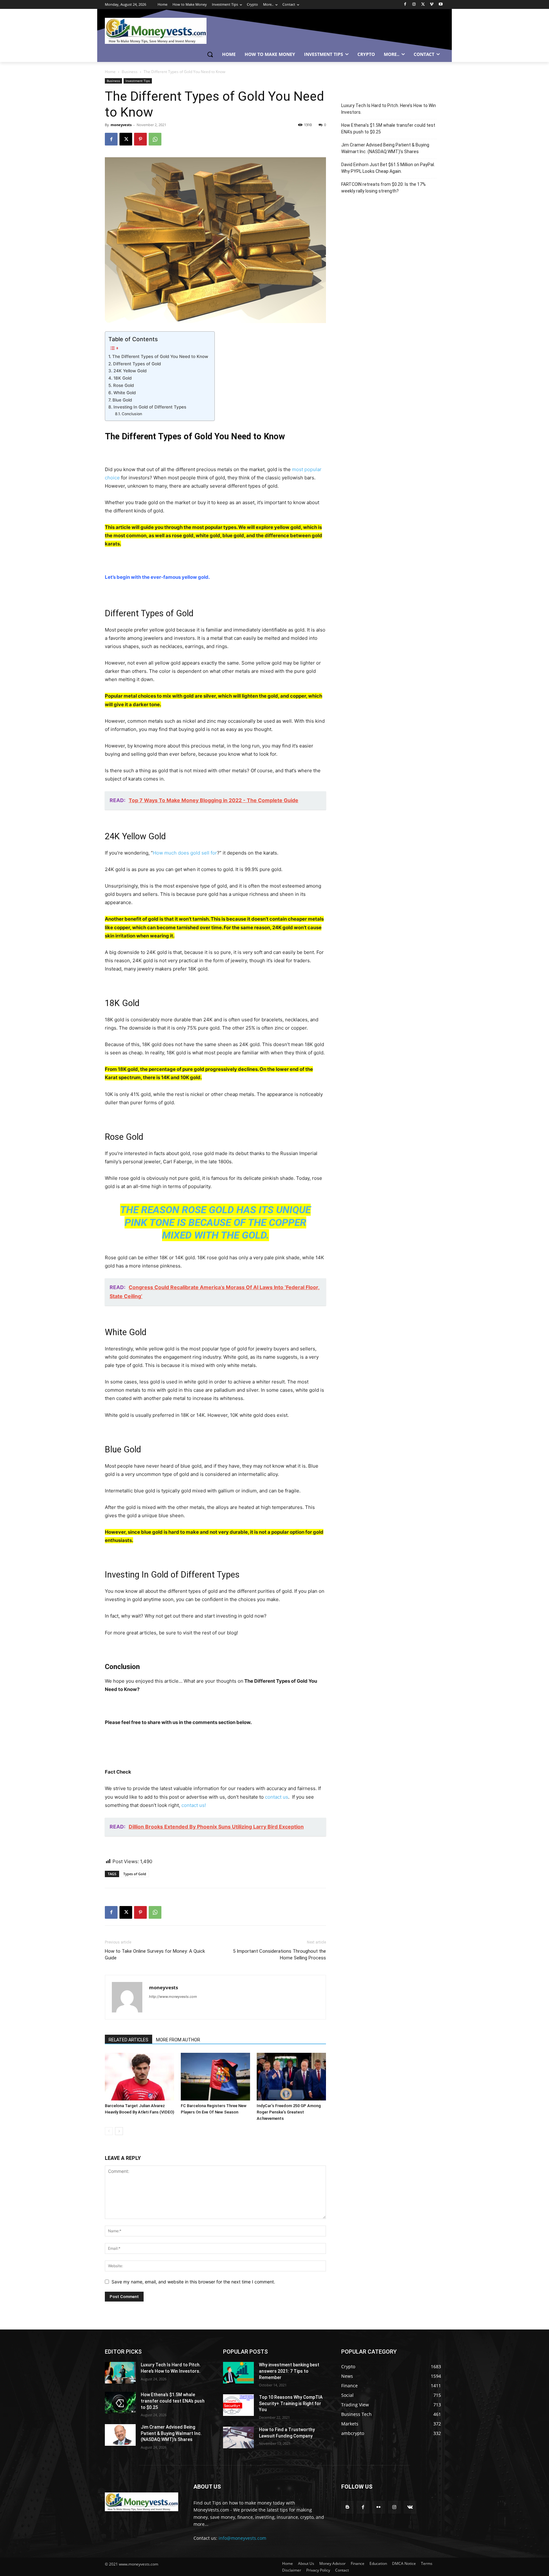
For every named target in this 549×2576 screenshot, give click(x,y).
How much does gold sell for (185, 853)
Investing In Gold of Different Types (150, 407)
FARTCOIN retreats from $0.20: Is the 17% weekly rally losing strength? (383, 188)
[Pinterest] (140, 139)
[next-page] (119, 2131)
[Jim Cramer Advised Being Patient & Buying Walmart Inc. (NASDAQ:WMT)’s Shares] (120, 2435)
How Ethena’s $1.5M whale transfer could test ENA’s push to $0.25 (388, 128)
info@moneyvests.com (242, 2538)
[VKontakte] (410, 2507)
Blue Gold (122, 400)
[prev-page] (109, 2131)
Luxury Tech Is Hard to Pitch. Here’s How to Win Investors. (389, 109)
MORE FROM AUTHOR (178, 2040)
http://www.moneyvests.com (173, 1997)
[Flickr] (379, 2507)
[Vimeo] (432, 5)
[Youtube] (441, 5)
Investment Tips (138, 81)
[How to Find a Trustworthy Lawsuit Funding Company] (238, 2437)
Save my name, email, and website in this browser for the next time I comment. (193, 2282)
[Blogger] (347, 2507)
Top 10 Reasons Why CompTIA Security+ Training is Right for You (291, 2403)
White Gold (125, 393)
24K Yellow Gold (130, 371)
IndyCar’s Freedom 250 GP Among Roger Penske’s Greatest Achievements (289, 2112)
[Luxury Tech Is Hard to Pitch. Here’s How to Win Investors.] (120, 2373)
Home (110, 72)
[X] (423, 5)
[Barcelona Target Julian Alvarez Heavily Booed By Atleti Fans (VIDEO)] (139, 2077)
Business (130, 72)
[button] (210, 54)
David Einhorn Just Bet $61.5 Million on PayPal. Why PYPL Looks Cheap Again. (388, 168)
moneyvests (121, 125)
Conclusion (132, 414)
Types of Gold (135, 1874)
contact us (277, 1797)
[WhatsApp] (155, 139)
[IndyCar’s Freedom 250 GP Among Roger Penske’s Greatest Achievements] (291, 2077)
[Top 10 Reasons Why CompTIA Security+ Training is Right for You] (238, 2405)
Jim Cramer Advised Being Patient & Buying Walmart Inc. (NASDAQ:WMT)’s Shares (385, 148)
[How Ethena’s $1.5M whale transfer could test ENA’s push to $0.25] (120, 2403)
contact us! (194, 1805)
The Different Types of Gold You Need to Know (160, 356)
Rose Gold (123, 385)
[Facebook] (405, 5)
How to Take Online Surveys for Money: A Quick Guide (155, 1954)
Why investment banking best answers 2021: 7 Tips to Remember (289, 2371)
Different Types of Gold (137, 364)
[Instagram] (414, 5)
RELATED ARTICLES (129, 2040)
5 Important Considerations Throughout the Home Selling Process (279, 1954)
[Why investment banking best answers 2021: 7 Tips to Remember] (238, 2373)
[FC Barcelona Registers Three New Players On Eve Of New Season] (215, 2077)
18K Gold (122, 378)
